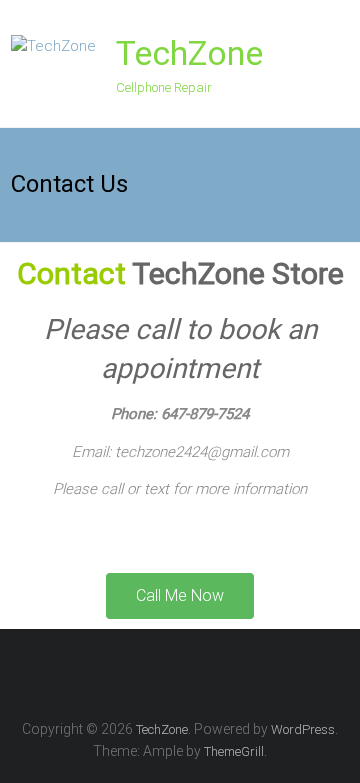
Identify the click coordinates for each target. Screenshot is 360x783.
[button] (180, 596)
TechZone (189, 53)
